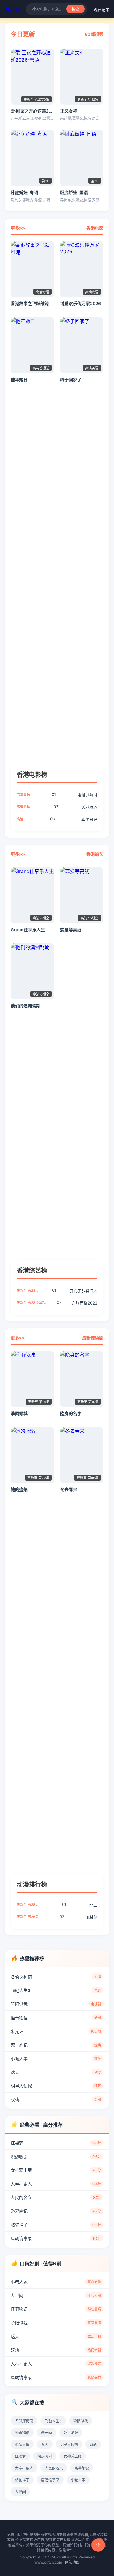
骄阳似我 (56, 2004)
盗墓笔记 (56, 2211)
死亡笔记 (56, 2045)
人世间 (56, 2295)
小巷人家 (56, 2282)
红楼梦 (56, 2143)
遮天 (56, 2072)
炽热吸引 (56, 2156)
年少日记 (57, 819)
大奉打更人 (56, 2184)
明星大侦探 (56, 2086)
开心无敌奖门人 (57, 1291)
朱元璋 (56, 2031)
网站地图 (72, 2562)
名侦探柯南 (56, 1977)
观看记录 (102, 9)
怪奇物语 (56, 2018)
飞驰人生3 (56, 1990)
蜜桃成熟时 (57, 795)
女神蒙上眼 (56, 2170)
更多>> (18, 228)
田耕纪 (57, 1917)
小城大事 (56, 2059)
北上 (57, 1905)
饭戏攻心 (57, 807)
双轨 (56, 2099)
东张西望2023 (57, 1303)
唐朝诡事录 (56, 2238)
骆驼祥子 (56, 2225)
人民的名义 (56, 2197)
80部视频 (94, 34)
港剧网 (12, 9)
